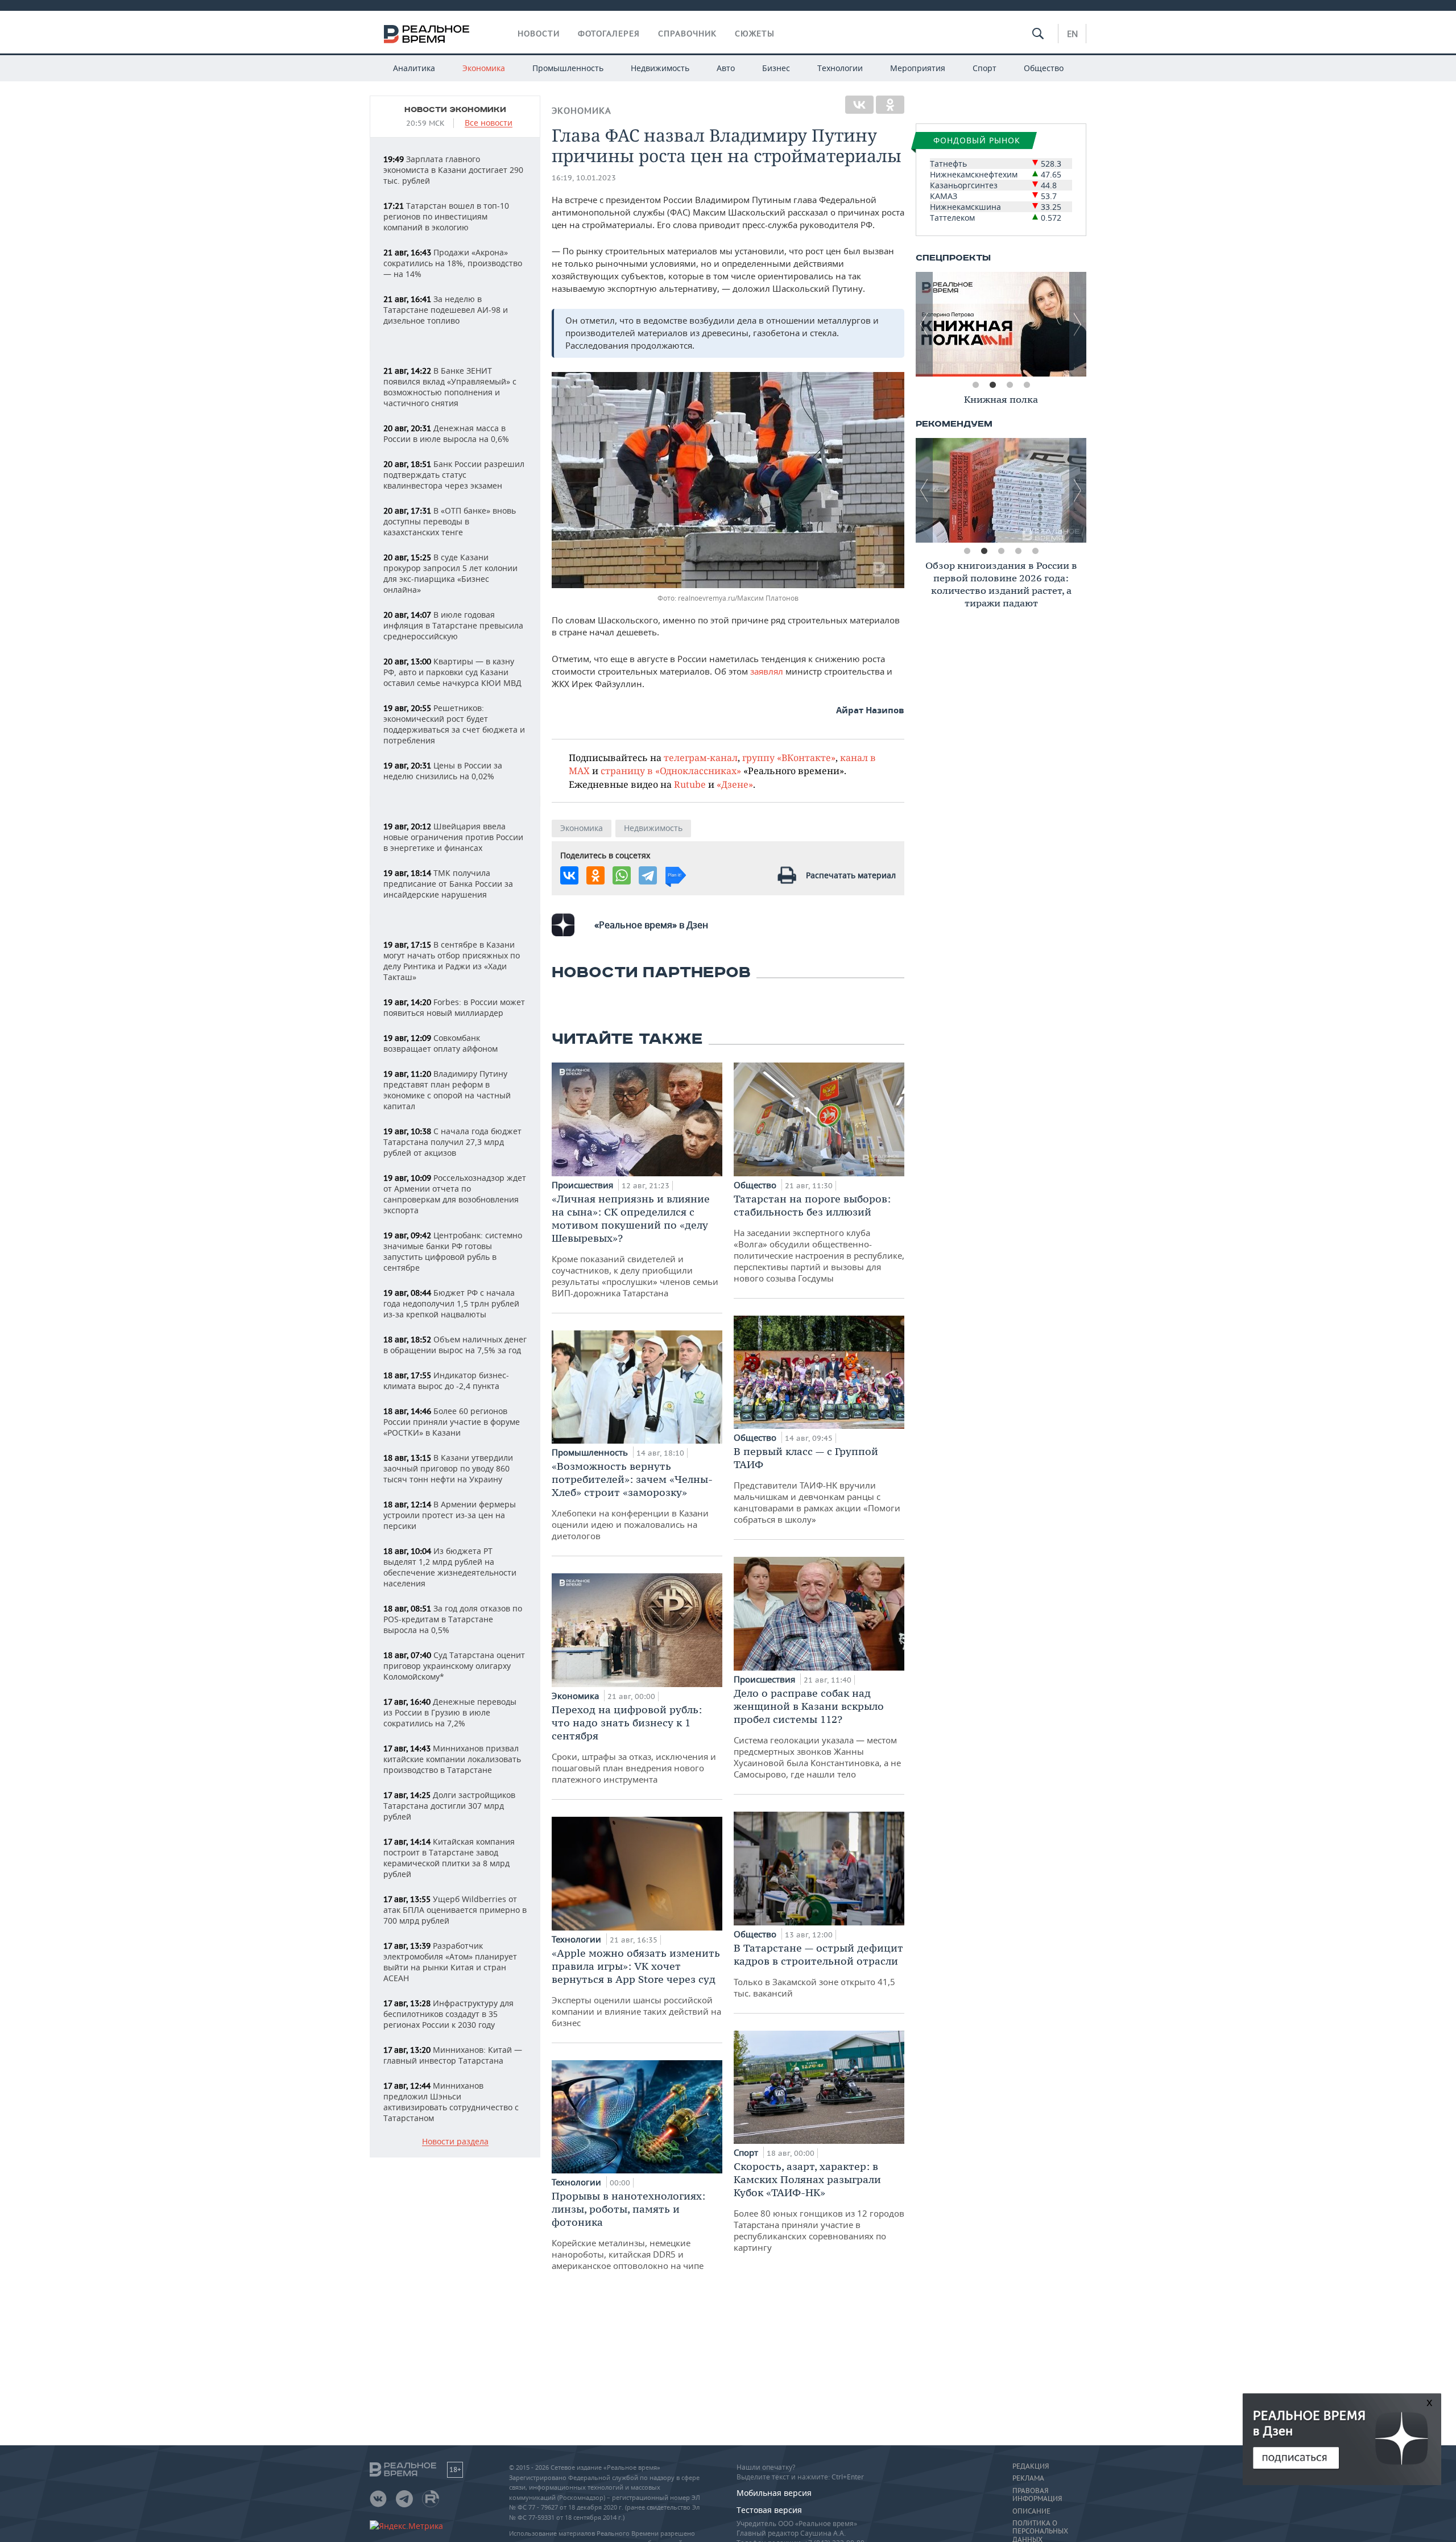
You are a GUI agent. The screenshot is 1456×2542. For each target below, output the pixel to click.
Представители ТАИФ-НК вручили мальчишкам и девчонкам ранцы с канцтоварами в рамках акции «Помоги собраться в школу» (817, 1485)
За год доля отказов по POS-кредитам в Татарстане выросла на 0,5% (453, 1619)
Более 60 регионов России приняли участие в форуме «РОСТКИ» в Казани (452, 1422)
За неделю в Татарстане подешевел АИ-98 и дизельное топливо (446, 310)
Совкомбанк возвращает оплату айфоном (440, 1043)
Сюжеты (755, 34)
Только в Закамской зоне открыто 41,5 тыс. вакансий (818, 1970)
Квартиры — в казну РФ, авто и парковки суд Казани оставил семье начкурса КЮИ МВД (452, 672)
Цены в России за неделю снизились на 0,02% (443, 771)
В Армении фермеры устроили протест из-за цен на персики (450, 1515)
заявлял (767, 671)
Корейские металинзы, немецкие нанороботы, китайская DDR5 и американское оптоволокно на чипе (628, 2230)
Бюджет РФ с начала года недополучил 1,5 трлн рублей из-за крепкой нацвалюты (451, 1303)
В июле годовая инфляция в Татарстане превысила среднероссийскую (453, 625)
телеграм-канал (701, 757)
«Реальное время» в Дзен (651, 925)
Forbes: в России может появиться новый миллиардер (454, 1007)
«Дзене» (735, 784)
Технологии (840, 68)
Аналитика (414, 68)
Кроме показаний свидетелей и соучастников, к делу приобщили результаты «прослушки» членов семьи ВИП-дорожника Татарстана (635, 1245)
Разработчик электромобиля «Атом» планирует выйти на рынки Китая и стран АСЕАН (450, 1962)
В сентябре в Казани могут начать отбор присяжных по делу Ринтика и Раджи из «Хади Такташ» (452, 961)
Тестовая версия (769, 2510)
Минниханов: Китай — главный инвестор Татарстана (453, 2055)
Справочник (687, 34)
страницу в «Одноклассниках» (671, 770)
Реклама (1028, 2478)
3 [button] (1010, 385)
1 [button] (975, 385)
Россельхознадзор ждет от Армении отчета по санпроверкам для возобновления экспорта (455, 1194)
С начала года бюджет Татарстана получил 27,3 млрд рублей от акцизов (452, 1142)
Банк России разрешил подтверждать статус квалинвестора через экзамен (454, 475)
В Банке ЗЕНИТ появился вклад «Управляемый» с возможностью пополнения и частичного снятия (450, 387)
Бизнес (776, 68)
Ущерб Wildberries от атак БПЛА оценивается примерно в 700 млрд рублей (455, 1910)
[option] (1001, 324)
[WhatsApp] (622, 875)
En (1072, 34)
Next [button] (1078, 324)
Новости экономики (455, 110)
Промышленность (568, 68)
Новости (539, 34)
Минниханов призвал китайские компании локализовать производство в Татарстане (452, 1759)
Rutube (690, 784)
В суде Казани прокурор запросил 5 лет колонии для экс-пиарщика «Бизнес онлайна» (450, 573)
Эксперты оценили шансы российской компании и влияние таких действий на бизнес (636, 1987)
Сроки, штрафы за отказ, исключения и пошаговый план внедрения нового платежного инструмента (634, 1744)
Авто (726, 68)
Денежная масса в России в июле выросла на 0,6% (446, 433)
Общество (1044, 68)
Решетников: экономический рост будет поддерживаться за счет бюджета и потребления (454, 724)
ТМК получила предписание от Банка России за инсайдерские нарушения (448, 884)
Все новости (489, 123)
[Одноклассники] (890, 105)
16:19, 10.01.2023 (584, 178)
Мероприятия (918, 68)
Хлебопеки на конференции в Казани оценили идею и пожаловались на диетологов (632, 1501)
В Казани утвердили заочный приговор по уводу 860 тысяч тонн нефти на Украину (448, 1468)
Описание (1031, 2511)
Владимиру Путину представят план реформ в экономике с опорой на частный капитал (447, 1090)
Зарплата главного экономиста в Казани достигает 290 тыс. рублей (453, 170)
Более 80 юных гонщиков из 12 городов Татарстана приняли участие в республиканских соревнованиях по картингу (819, 2206)
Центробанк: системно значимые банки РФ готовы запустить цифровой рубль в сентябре (453, 1251)
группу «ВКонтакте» (789, 757)
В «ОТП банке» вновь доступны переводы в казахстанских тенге (450, 521)
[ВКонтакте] (859, 105)
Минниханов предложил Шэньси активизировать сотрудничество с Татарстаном (451, 2102)
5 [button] (1035, 551)
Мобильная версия (774, 2493)
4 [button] (1027, 385)
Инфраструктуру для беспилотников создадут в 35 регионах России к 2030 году (448, 2014)
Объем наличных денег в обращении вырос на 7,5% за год (455, 1345)
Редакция (1031, 2466)
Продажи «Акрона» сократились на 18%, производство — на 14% (453, 263)
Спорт (985, 68)
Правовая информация (1037, 2495)
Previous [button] (924, 324)
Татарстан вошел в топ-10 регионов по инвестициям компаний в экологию (446, 216)
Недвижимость (660, 68)
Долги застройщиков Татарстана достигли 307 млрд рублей (449, 1806)
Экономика (484, 68)
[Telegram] (648, 875)
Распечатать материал (851, 875)
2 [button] (992, 385)
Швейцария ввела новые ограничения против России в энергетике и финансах (453, 837)
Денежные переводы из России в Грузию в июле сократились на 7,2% (450, 1712)
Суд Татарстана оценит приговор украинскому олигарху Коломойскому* (454, 1666)
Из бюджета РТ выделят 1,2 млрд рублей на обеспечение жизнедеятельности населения (450, 1567)
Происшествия (584, 1185)
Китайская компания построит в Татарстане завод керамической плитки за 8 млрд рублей (449, 1858)
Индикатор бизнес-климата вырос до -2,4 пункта (446, 1380)
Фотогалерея (609, 34)
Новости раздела (455, 2142)
